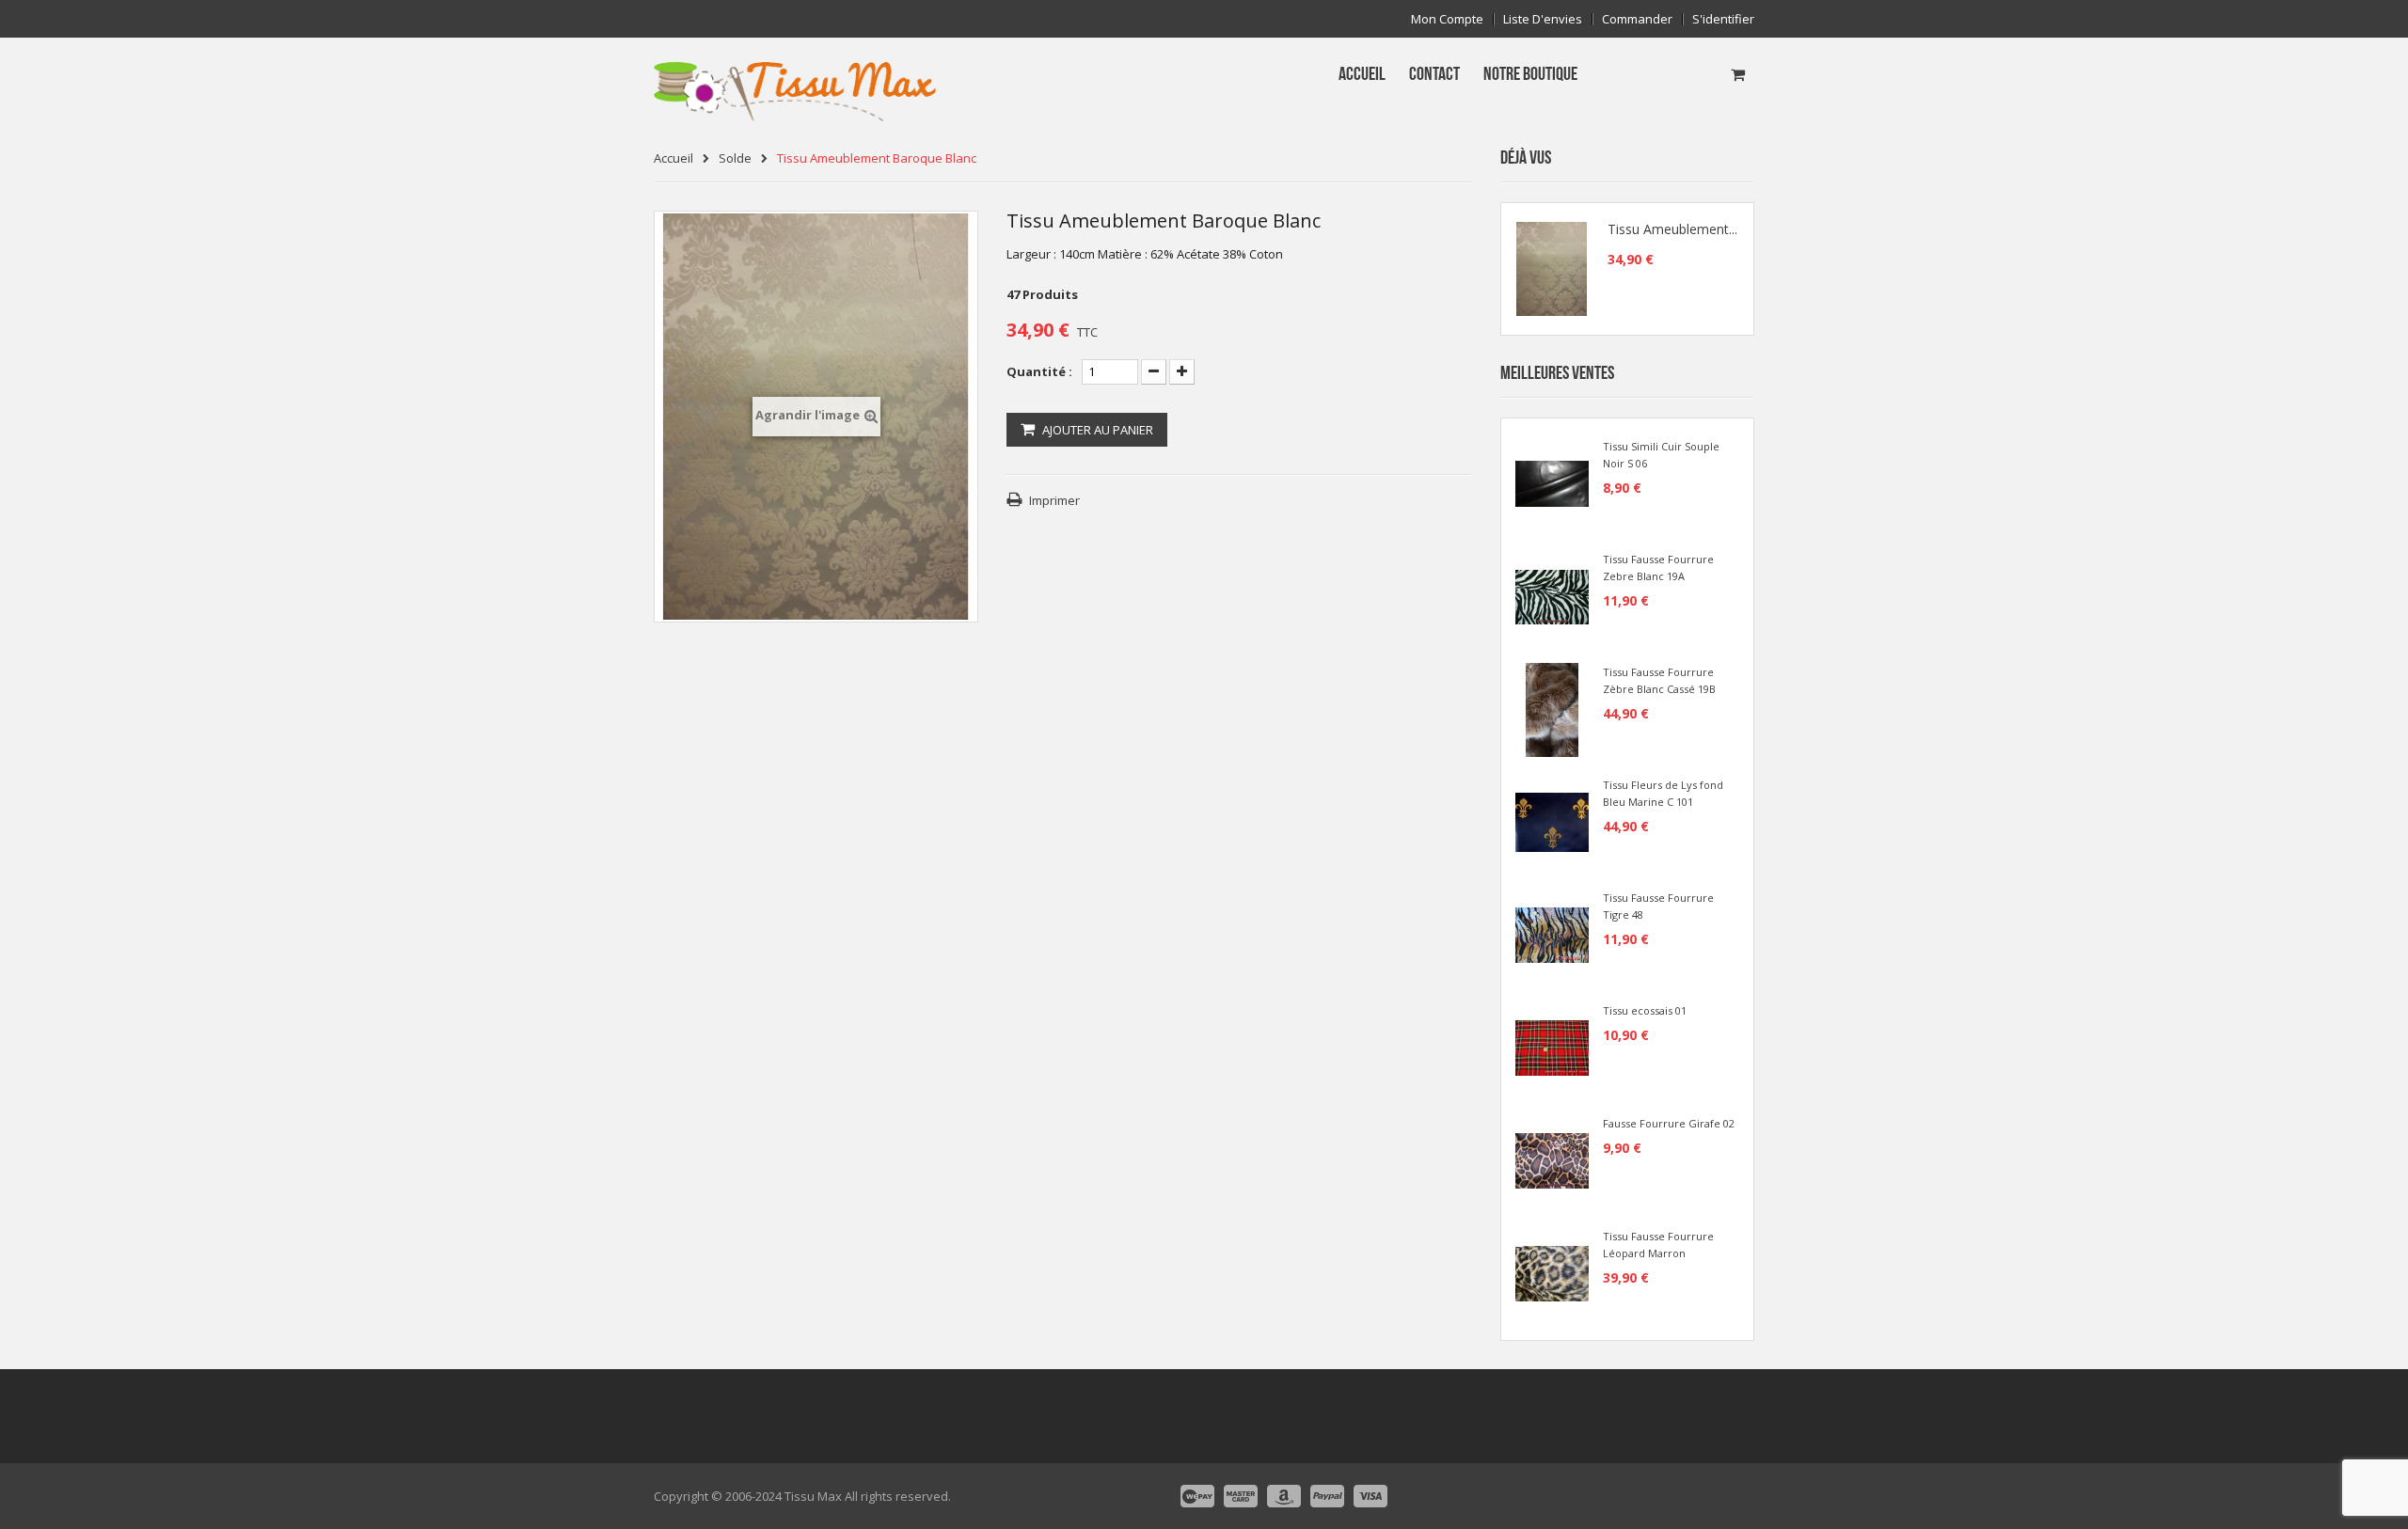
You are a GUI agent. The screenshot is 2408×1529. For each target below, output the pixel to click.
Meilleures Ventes (1557, 373)
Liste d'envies (1543, 19)
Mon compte (1447, 19)
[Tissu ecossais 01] (1552, 1047)
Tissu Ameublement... (1672, 229)
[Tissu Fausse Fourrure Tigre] (1552, 934)
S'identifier (1723, 19)
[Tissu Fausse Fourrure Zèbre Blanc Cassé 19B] (1552, 708)
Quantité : (1039, 371)
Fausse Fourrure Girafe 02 (1669, 1123)
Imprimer (1054, 500)
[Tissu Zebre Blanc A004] (1552, 595)
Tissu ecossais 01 (1645, 1010)
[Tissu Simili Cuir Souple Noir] (1552, 482)
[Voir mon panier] (1738, 74)
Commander (1637, 19)
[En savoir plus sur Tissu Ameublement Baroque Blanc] (1552, 269)
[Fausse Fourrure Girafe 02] (1552, 1159)
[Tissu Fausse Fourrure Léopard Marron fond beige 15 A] (1552, 1272)
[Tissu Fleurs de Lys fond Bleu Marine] (1552, 821)
